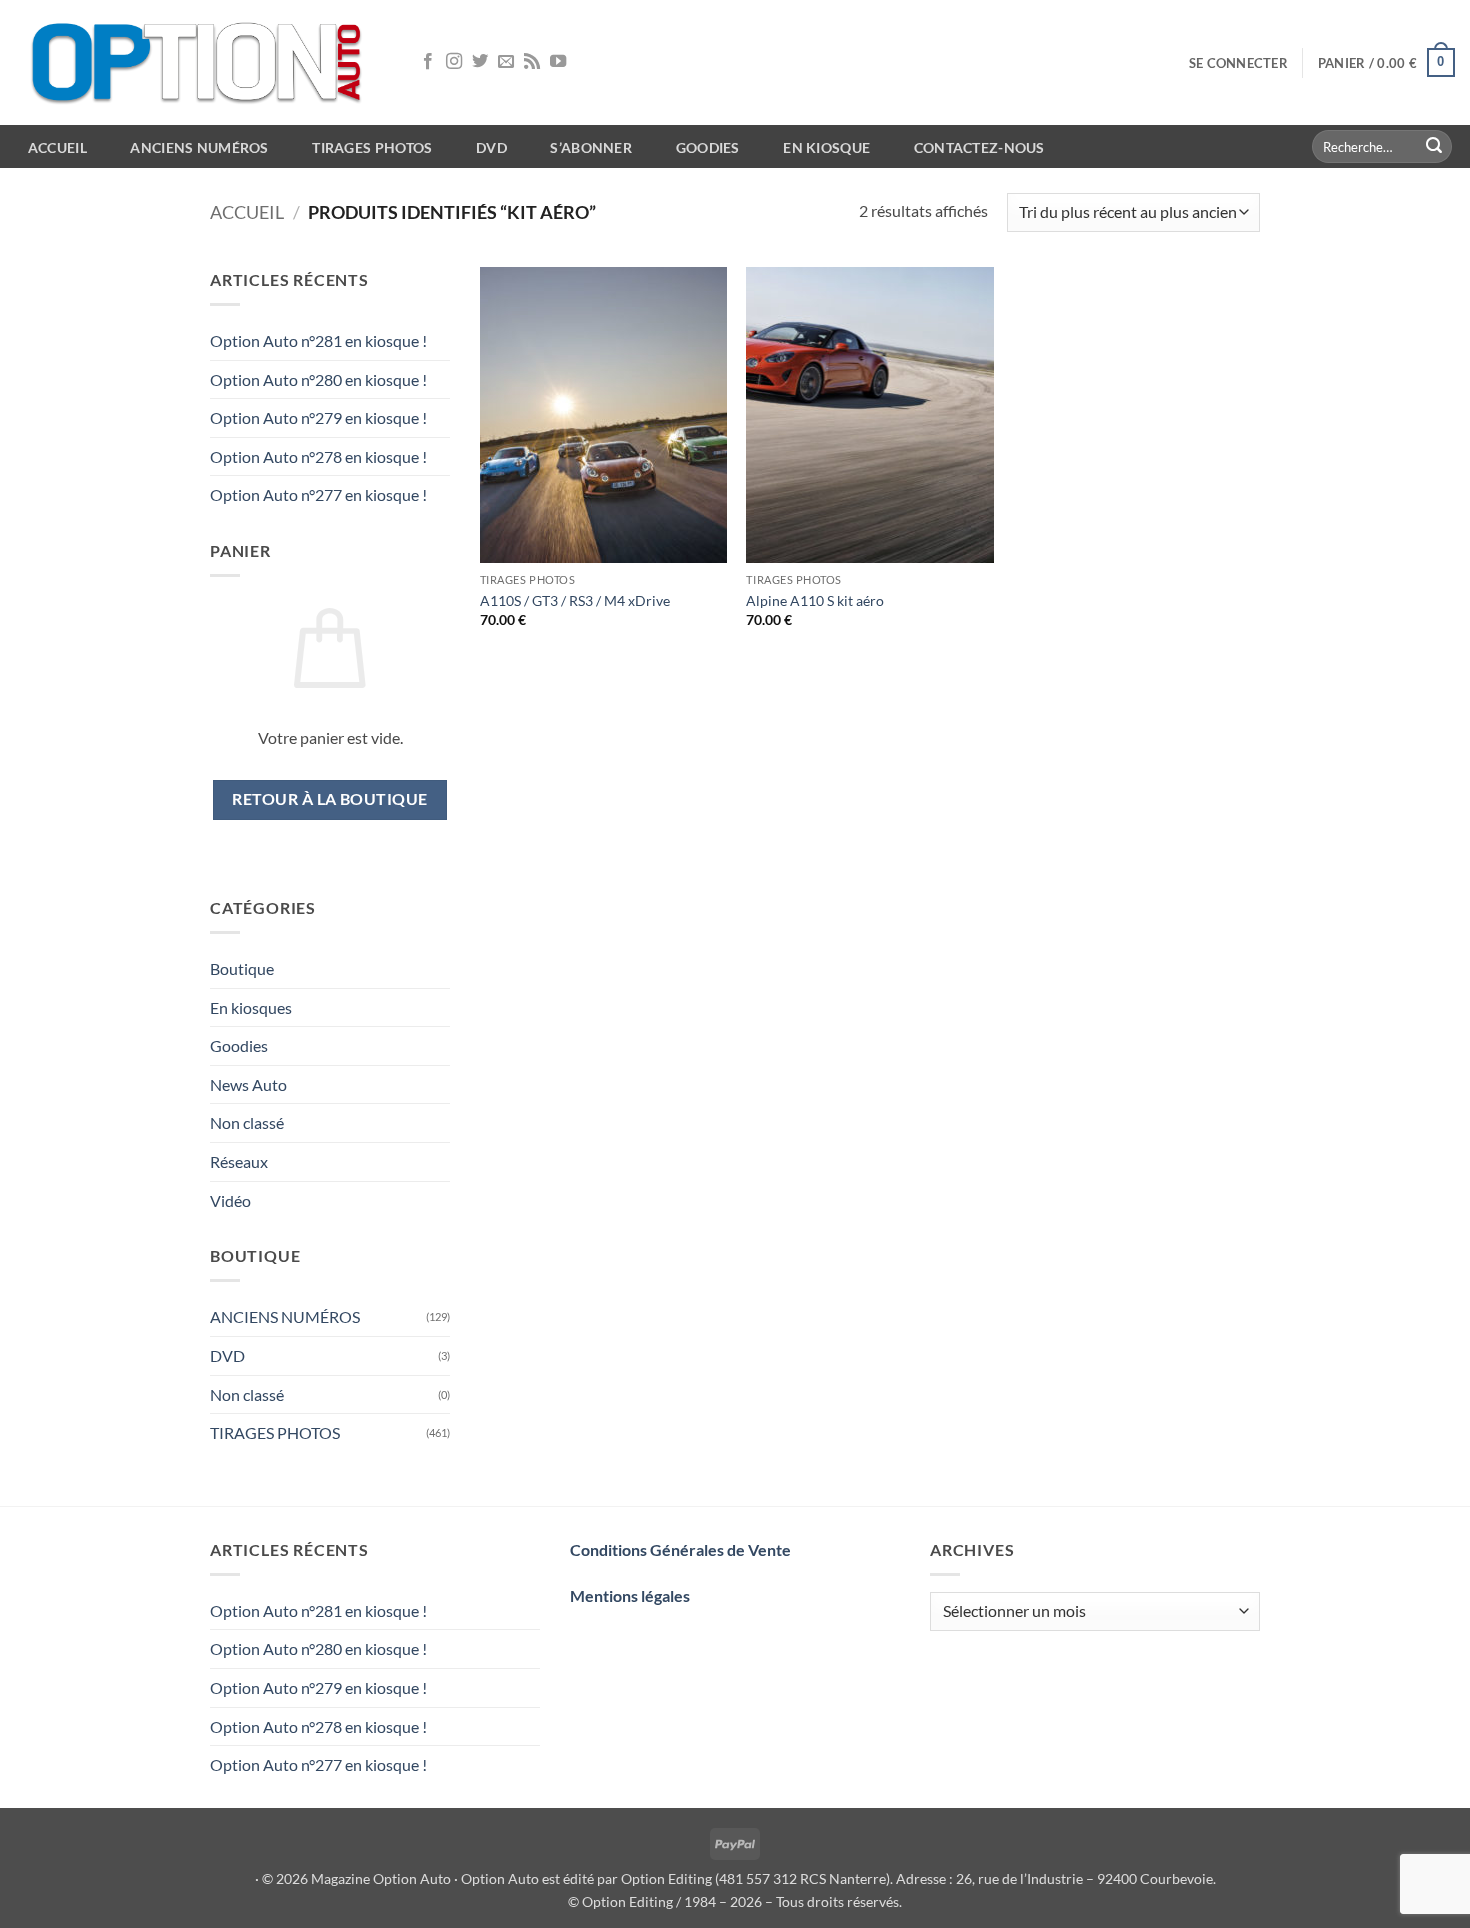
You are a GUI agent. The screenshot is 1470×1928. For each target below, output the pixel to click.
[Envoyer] (1434, 147)
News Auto (248, 1084)
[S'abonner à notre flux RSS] (532, 62)
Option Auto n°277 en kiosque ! (318, 494)
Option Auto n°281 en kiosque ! (318, 340)
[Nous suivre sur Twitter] (480, 62)
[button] (1238, 63)
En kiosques (251, 1007)
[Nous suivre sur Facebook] (428, 62)
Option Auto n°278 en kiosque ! (318, 456)
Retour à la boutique (329, 799)
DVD (227, 1355)
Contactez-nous (979, 147)
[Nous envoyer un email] (506, 62)
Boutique (242, 968)
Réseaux (239, 1161)
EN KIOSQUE (826, 147)
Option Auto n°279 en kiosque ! (318, 417)
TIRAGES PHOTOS (275, 1432)
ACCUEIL (57, 147)
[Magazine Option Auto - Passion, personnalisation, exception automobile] (200, 62)
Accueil (247, 212)
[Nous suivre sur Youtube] (558, 62)
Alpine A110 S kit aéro (815, 600)
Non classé (247, 1122)
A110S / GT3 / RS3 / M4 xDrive (575, 600)
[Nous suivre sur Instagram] (454, 62)
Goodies (708, 147)
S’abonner (591, 147)
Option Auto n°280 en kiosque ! (318, 379)
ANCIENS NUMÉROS (285, 1316)
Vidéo (230, 1200)
